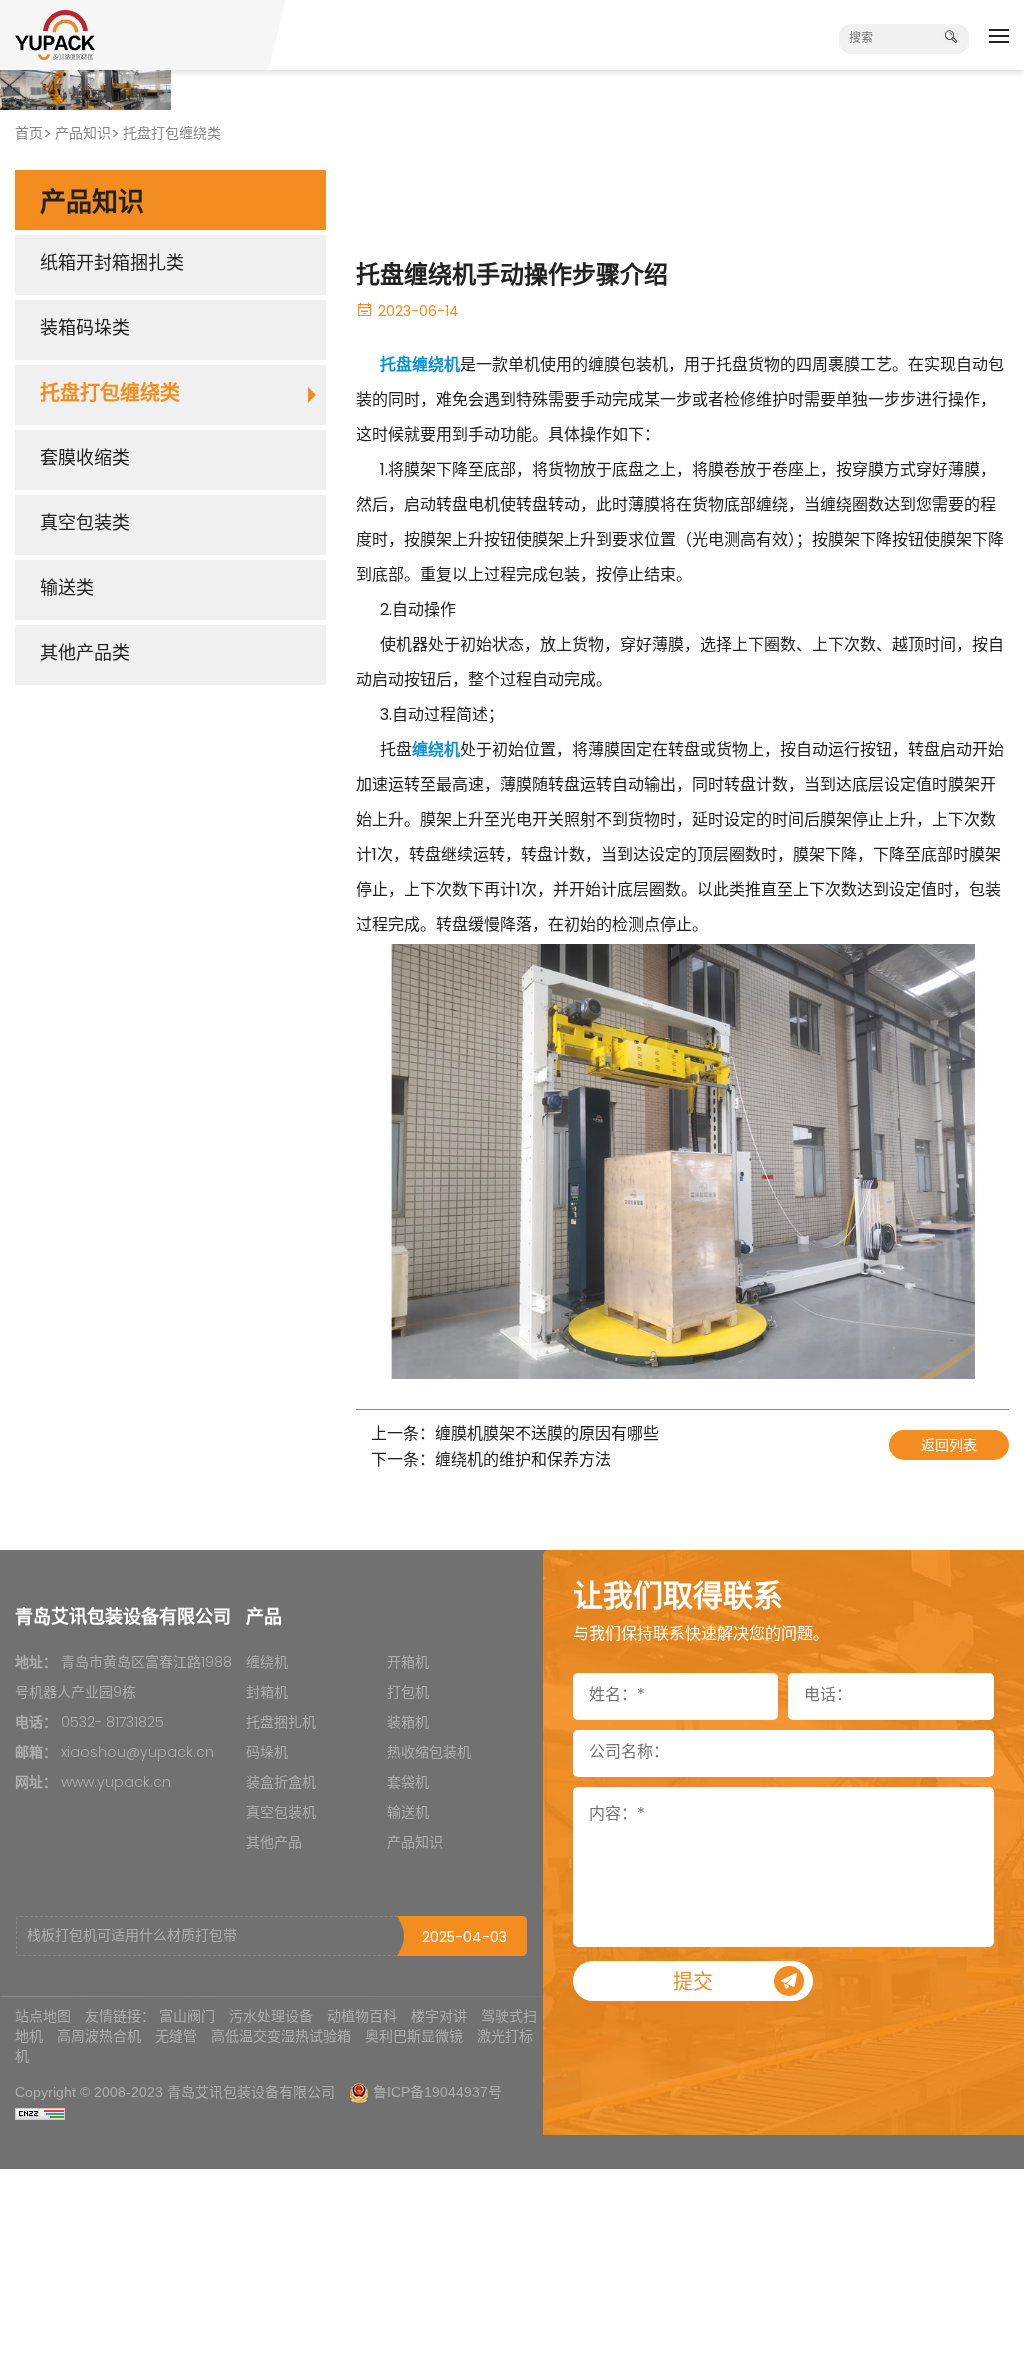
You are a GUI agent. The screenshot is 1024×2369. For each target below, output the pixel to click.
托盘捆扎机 (281, 1723)
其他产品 (274, 1843)
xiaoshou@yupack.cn (137, 1753)
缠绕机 (267, 1663)
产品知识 (83, 134)
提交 (693, 1984)
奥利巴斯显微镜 (414, 2036)
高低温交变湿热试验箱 (281, 2036)
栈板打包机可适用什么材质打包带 (132, 1936)
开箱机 (408, 1663)
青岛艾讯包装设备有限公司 (251, 2092)
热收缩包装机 (429, 1753)
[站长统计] (40, 2113)
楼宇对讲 (439, 2016)
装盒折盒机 (281, 1783)
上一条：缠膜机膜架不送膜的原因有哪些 (515, 1435)
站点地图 (43, 2016)
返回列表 (949, 1446)
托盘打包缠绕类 (172, 134)
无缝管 (176, 2036)
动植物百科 (362, 2016)
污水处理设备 (271, 2016)
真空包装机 (281, 1813)
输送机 (408, 1813)
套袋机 (408, 1783)
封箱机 (267, 1693)
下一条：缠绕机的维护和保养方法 (491, 1461)
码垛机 (267, 1753)
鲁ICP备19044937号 (437, 2092)
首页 (29, 134)
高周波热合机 (99, 2036)
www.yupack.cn (116, 1783)
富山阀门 (187, 2016)
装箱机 (408, 1723)
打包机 (408, 1693)
